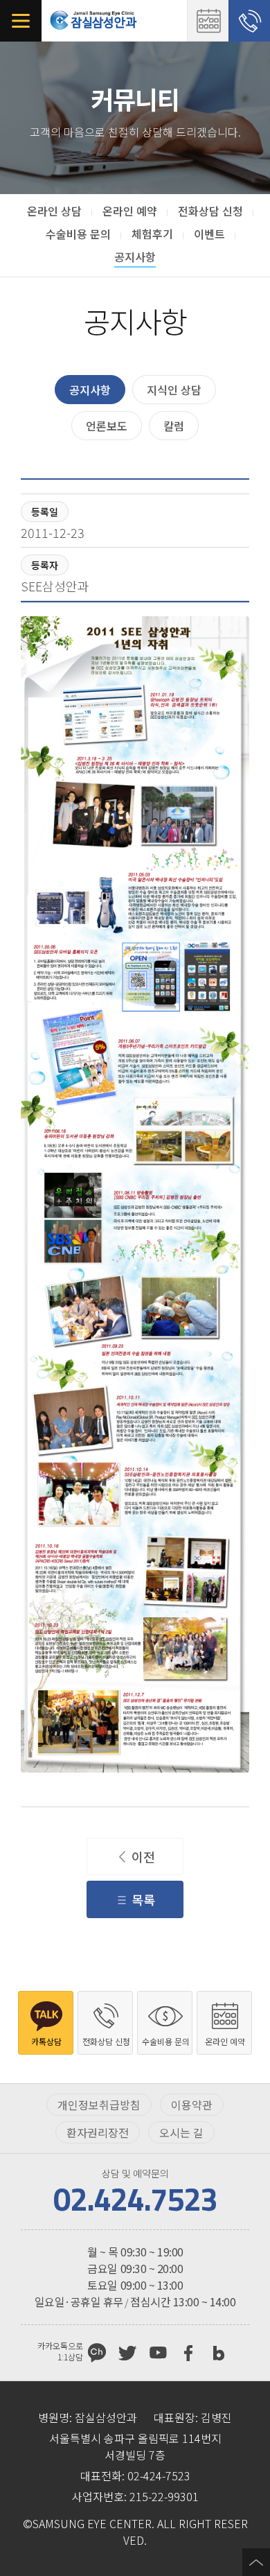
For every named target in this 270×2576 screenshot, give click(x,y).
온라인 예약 (208, 21)
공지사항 (90, 390)
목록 (143, 1899)
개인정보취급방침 (99, 2105)
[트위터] (127, 2353)
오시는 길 (181, 2132)
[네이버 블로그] (219, 2353)
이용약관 (192, 2105)
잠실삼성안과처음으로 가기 (93, 21)
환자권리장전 (98, 2132)
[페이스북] (188, 2353)
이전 (143, 1856)
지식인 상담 (174, 390)
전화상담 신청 (249, 21)
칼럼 (174, 426)
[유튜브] (158, 2353)
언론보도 (107, 426)
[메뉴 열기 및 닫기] (21, 21)
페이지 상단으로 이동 (256, 2562)
